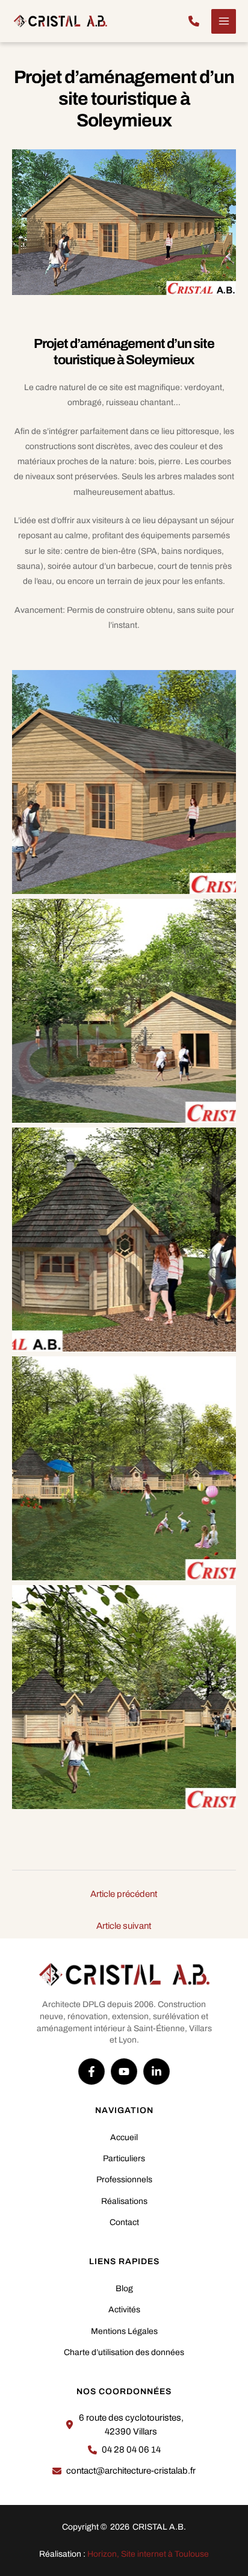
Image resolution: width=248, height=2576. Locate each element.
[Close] (235, 13)
